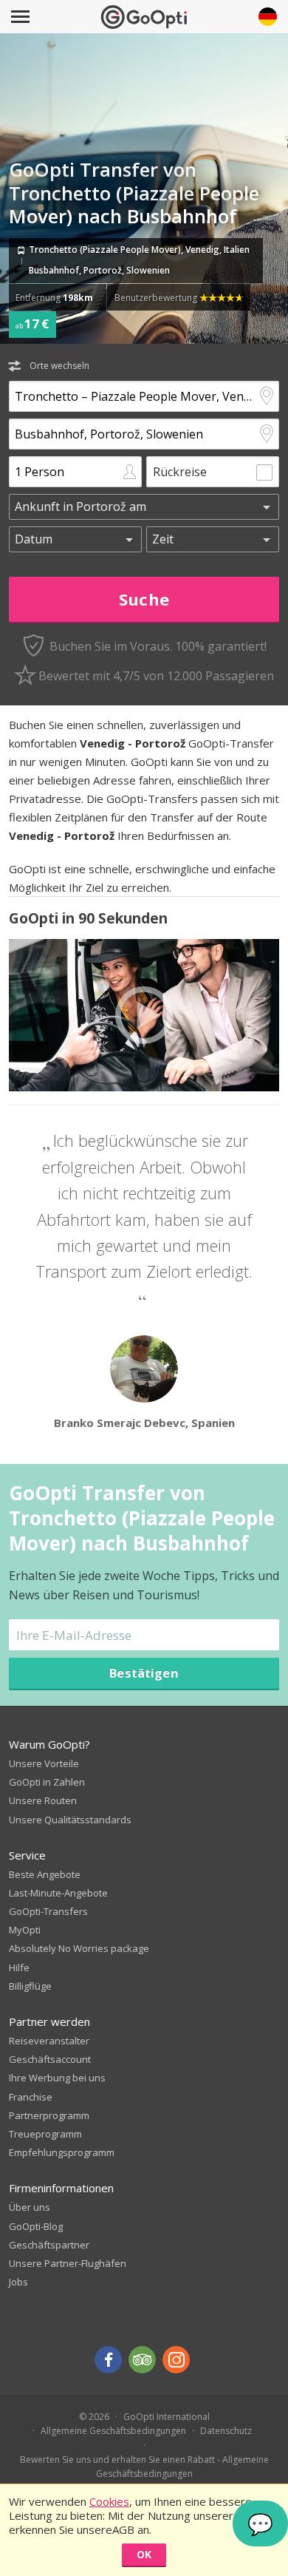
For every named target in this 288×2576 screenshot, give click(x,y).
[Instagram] (176, 2360)
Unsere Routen (43, 1800)
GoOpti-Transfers (48, 1911)
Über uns (30, 2207)
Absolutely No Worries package (79, 1948)
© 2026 (94, 2417)
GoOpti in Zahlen (47, 1782)
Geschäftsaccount (50, 2059)
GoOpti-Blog (36, 2226)
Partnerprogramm (49, 2115)
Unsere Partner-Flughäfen (68, 2263)
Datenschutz (226, 2431)
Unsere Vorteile (44, 1763)
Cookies (109, 2501)
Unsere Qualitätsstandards (70, 1820)
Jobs (18, 2282)
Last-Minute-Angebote (58, 1893)
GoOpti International (167, 2417)
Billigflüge (30, 1986)
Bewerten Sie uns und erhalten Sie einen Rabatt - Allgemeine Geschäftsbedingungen (144, 2467)
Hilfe (19, 1967)
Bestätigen (144, 1673)
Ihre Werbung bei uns (57, 2078)
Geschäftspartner (49, 2245)
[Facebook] (108, 2360)
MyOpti (25, 1930)
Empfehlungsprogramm (62, 2152)
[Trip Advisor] (142, 2360)
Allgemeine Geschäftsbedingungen (113, 2431)
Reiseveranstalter (49, 2041)
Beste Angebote (45, 1874)
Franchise (31, 2097)
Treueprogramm (45, 2134)
